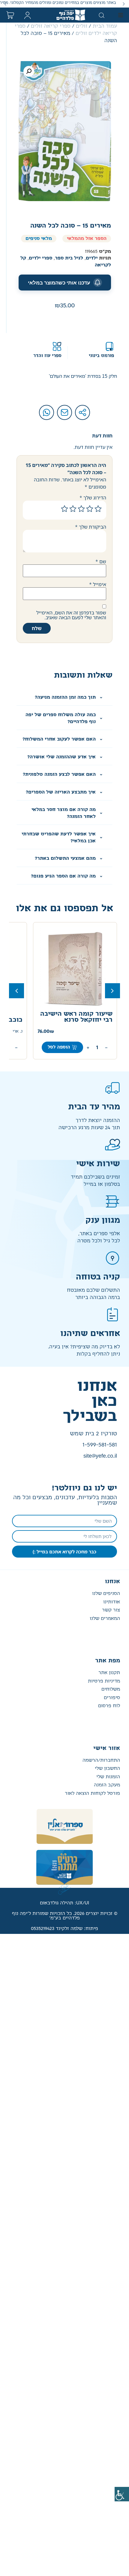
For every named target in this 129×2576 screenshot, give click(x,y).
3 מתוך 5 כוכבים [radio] (81, 509)
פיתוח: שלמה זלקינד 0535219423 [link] (64, 1929)
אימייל (98, 584)
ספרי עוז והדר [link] (47, 356)
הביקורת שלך (91, 527)
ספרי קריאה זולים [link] (51, 26)
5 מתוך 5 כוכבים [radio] (64, 509)
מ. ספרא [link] (10, 1032)
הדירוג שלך (93, 498)
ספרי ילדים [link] (40, 258)
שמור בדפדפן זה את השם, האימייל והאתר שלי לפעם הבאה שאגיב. (71, 615)
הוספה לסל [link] (54, 1047)
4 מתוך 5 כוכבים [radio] (73, 509)
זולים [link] (82, 26)
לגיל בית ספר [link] (69, 258)
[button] (124, 4)
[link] (122, 2494)
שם (101, 561)
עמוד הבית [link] (105, 26)
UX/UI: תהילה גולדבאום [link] (64, 1903)
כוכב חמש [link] (92, 1020)
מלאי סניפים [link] (39, 239)
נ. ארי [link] (102, 1032)
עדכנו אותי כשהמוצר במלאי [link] (59, 283)
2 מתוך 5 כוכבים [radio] (90, 509)
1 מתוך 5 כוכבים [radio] (98, 509)
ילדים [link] (92, 258)
